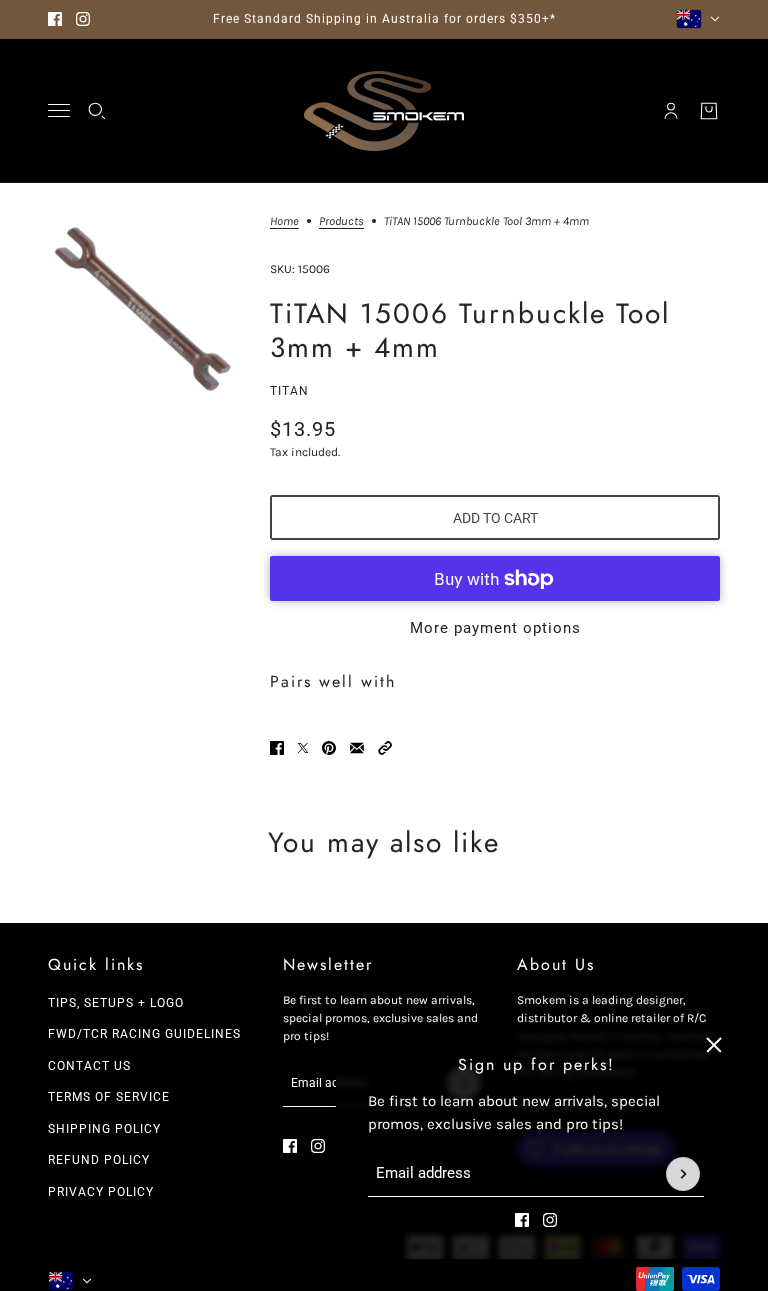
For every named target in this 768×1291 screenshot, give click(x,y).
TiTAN (289, 391)
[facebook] (55, 19)
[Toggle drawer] (59, 110)
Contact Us (89, 1066)
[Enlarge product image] (143, 310)
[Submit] (683, 1174)
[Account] (671, 111)
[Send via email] (357, 748)
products (341, 221)
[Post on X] (303, 748)
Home (284, 221)
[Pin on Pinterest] (329, 748)
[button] (385, 748)
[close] (714, 1045)
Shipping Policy (104, 1129)
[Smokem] (384, 111)
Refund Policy (99, 1160)
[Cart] (709, 111)
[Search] (97, 111)
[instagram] (83, 19)
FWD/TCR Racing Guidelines (144, 1034)
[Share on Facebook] (277, 748)
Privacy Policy (101, 1192)
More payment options (495, 628)
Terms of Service (109, 1097)
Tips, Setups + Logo (116, 1003)
